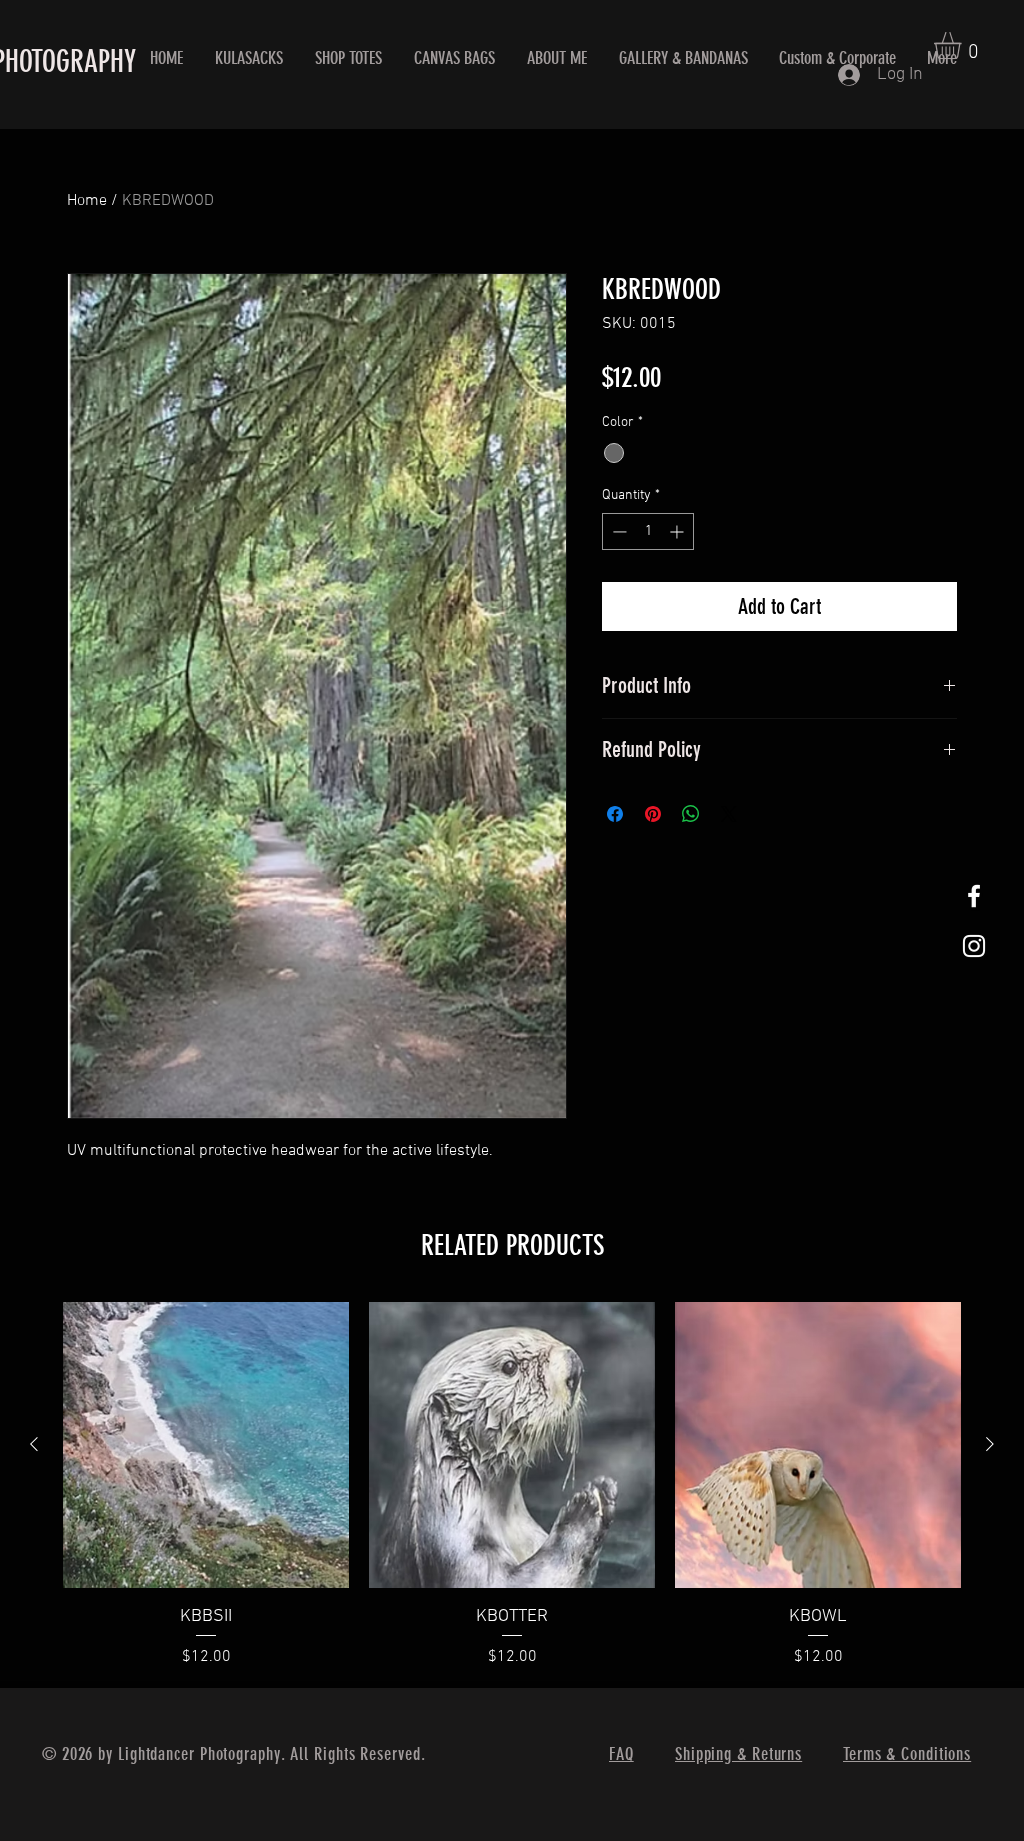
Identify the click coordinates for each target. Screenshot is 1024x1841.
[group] (512, 1485)
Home (87, 201)
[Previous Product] (34, 1444)
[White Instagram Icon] (974, 946)
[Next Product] (990, 1444)
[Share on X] (729, 814)
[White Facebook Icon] (974, 896)
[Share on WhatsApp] (691, 814)
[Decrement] (617, 531)
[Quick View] (206, 1445)
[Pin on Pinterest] (653, 814)
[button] (963, 45)
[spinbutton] (648, 531)
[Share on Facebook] (615, 814)
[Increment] (678, 531)
